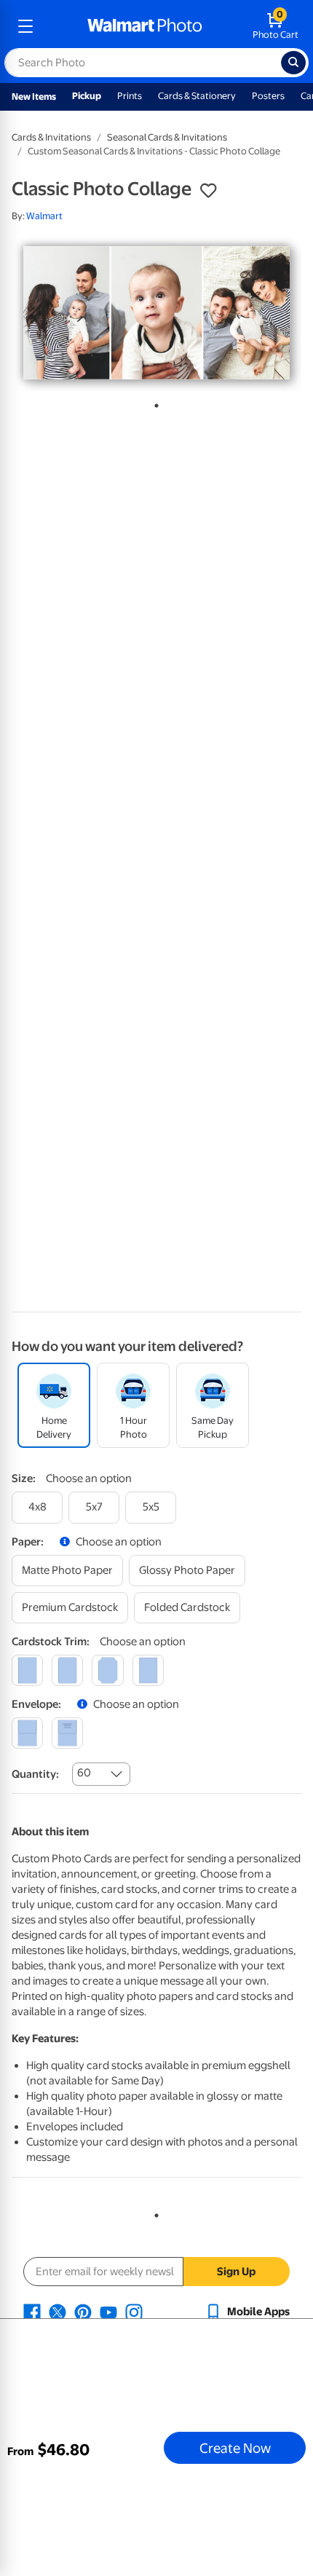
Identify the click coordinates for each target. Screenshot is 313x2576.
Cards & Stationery (197, 96)
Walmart (44, 216)
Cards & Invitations (51, 137)
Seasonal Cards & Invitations (167, 137)
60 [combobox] (84, 1773)
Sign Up (236, 2272)
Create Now (235, 2448)
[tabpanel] (156, 313)
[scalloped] (148, 1670)
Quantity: (35, 1774)
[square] (27, 1670)
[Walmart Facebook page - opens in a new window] (32, 2312)
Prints (130, 96)
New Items (34, 96)
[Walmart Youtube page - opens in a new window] (108, 2312)
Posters (268, 96)
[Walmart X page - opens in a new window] (58, 2312)
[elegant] (107, 1670)
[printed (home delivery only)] (67, 1733)
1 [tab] (154, 403)
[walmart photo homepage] (145, 26)
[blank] (27, 1733)
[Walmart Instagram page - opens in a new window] (134, 2312)
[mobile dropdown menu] (25, 26)
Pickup (87, 96)
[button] (208, 191)
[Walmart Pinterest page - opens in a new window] (83, 2312)
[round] (67, 1670)
